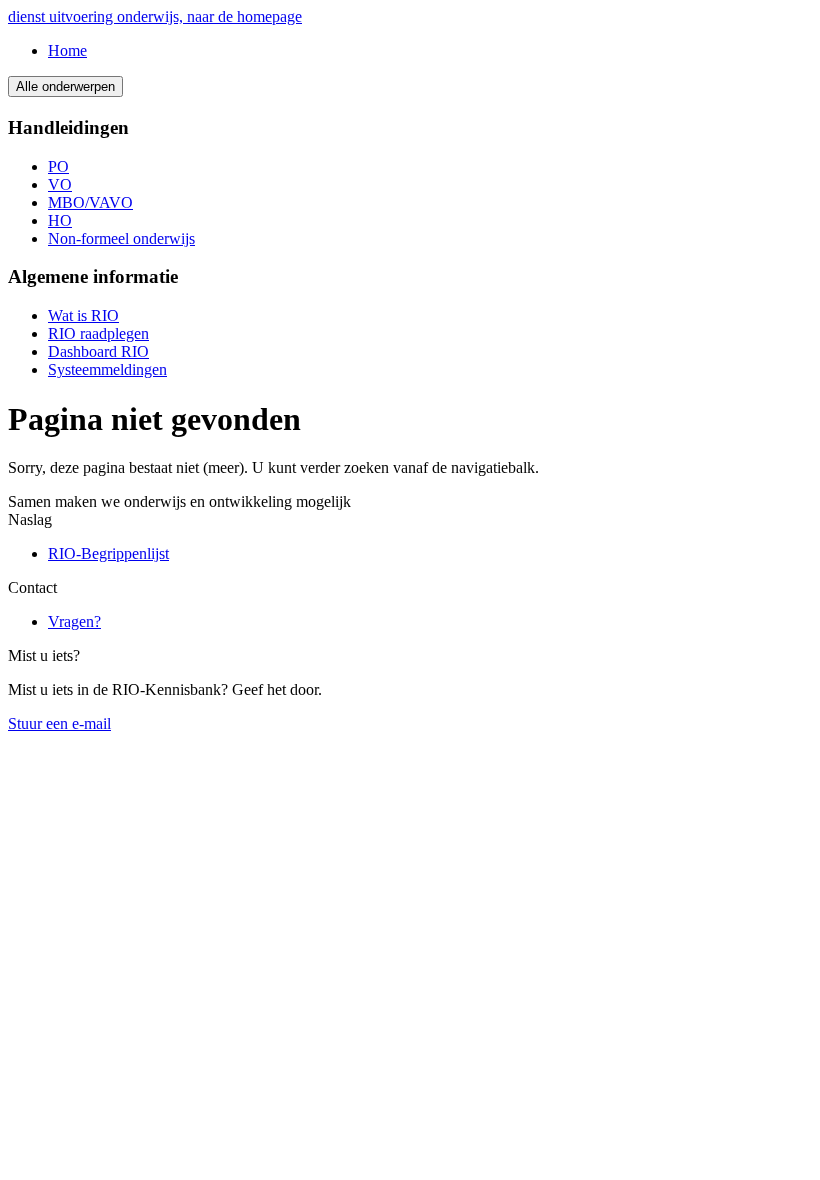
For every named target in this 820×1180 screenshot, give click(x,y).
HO (60, 220)
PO (58, 166)
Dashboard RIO (98, 351)
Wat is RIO (83, 315)
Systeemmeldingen (107, 369)
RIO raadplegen (98, 333)
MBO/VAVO (90, 202)
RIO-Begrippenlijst (108, 553)
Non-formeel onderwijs (121, 238)
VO (60, 184)
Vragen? (74, 621)
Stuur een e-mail (59, 723)
